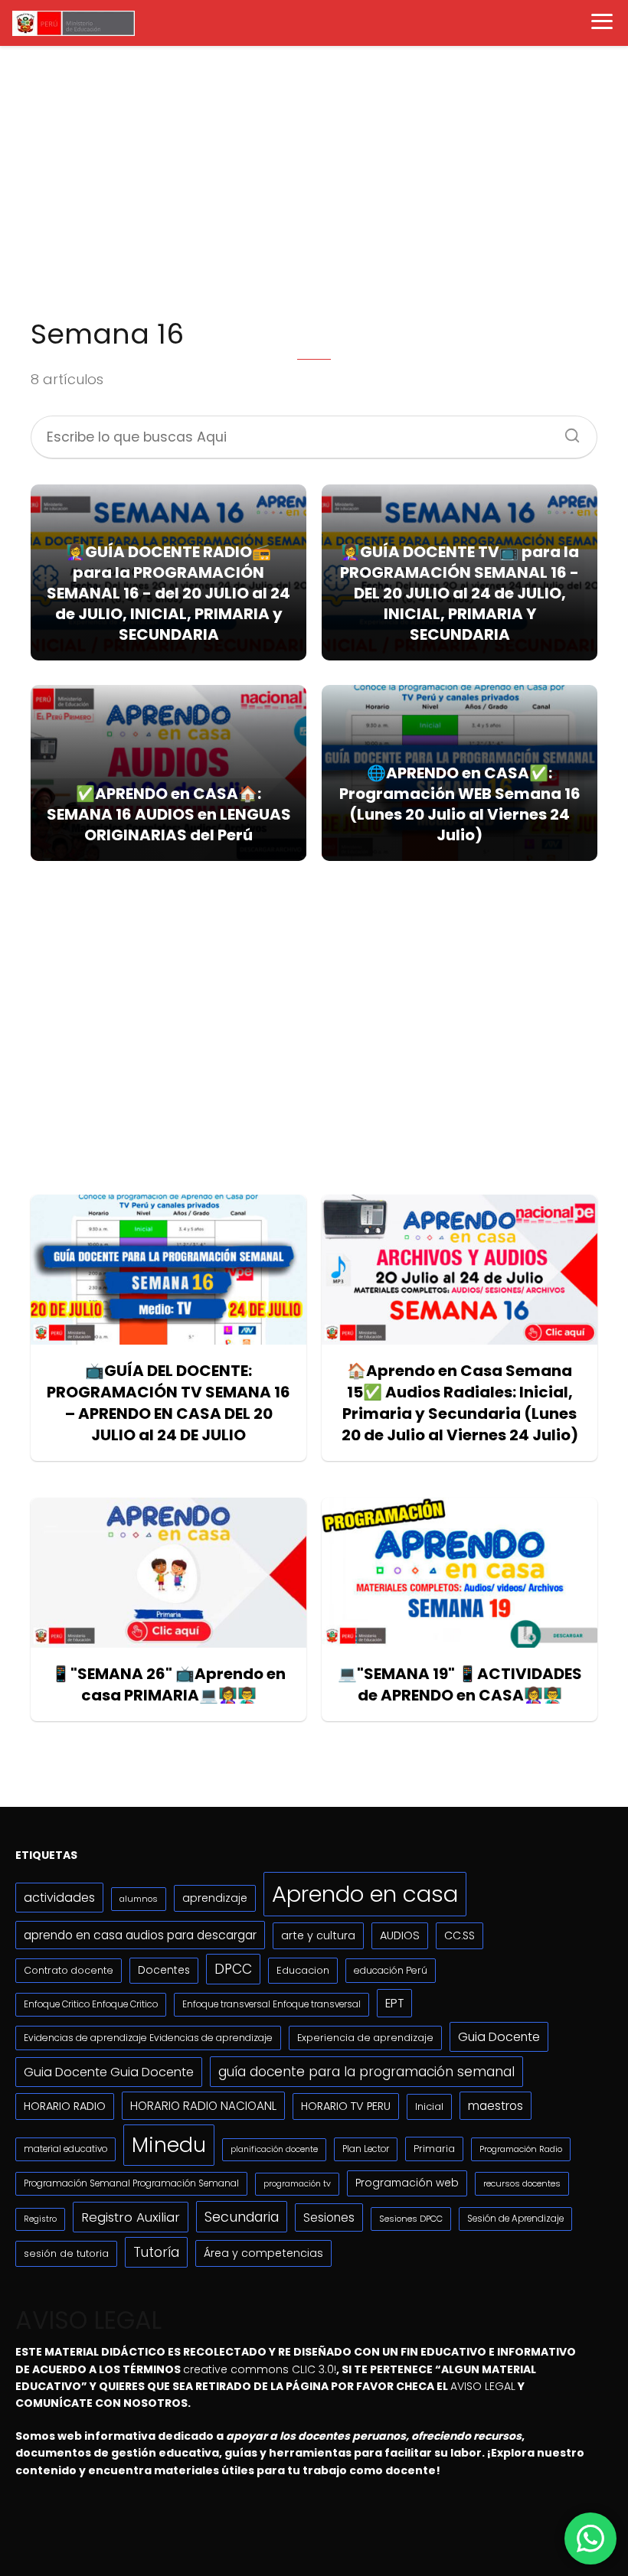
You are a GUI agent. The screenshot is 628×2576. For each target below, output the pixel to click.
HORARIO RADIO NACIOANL (203, 2106)
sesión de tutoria (66, 2253)
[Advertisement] (314, 181)
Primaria (434, 2149)
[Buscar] (567, 431)
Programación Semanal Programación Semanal (131, 2183)
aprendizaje (215, 1898)
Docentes (164, 1970)
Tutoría (156, 2252)
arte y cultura (318, 1935)
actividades (59, 1898)
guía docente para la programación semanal (366, 2072)
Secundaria (242, 2217)
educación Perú (391, 1970)
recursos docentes (522, 2183)
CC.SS (460, 1935)
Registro (40, 2219)
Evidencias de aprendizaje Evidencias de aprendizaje (148, 2038)
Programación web (407, 2183)
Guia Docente (499, 2037)
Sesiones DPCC (411, 2219)
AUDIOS (400, 1935)
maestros (496, 2106)
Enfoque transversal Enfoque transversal (271, 2004)
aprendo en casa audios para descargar (140, 1935)
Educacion (303, 1970)
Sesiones (329, 2217)
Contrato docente (69, 1970)
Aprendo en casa (365, 1894)
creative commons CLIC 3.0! (260, 2369)
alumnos (139, 1899)
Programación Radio (521, 2149)
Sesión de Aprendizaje (515, 2219)
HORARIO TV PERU (346, 2106)
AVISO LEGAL (483, 2386)
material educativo (65, 2149)
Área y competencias (263, 2253)
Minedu (169, 2145)
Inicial (429, 2106)
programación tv (297, 2184)
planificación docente (274, 2149)
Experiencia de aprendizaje (365, 2038)
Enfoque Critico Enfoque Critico (91, 2004)
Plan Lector (366, 2149)
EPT (394, 2003)
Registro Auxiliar (131, 2217)
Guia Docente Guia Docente (109, 2072)
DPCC (233, 1969)
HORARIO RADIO (65, 2106)
